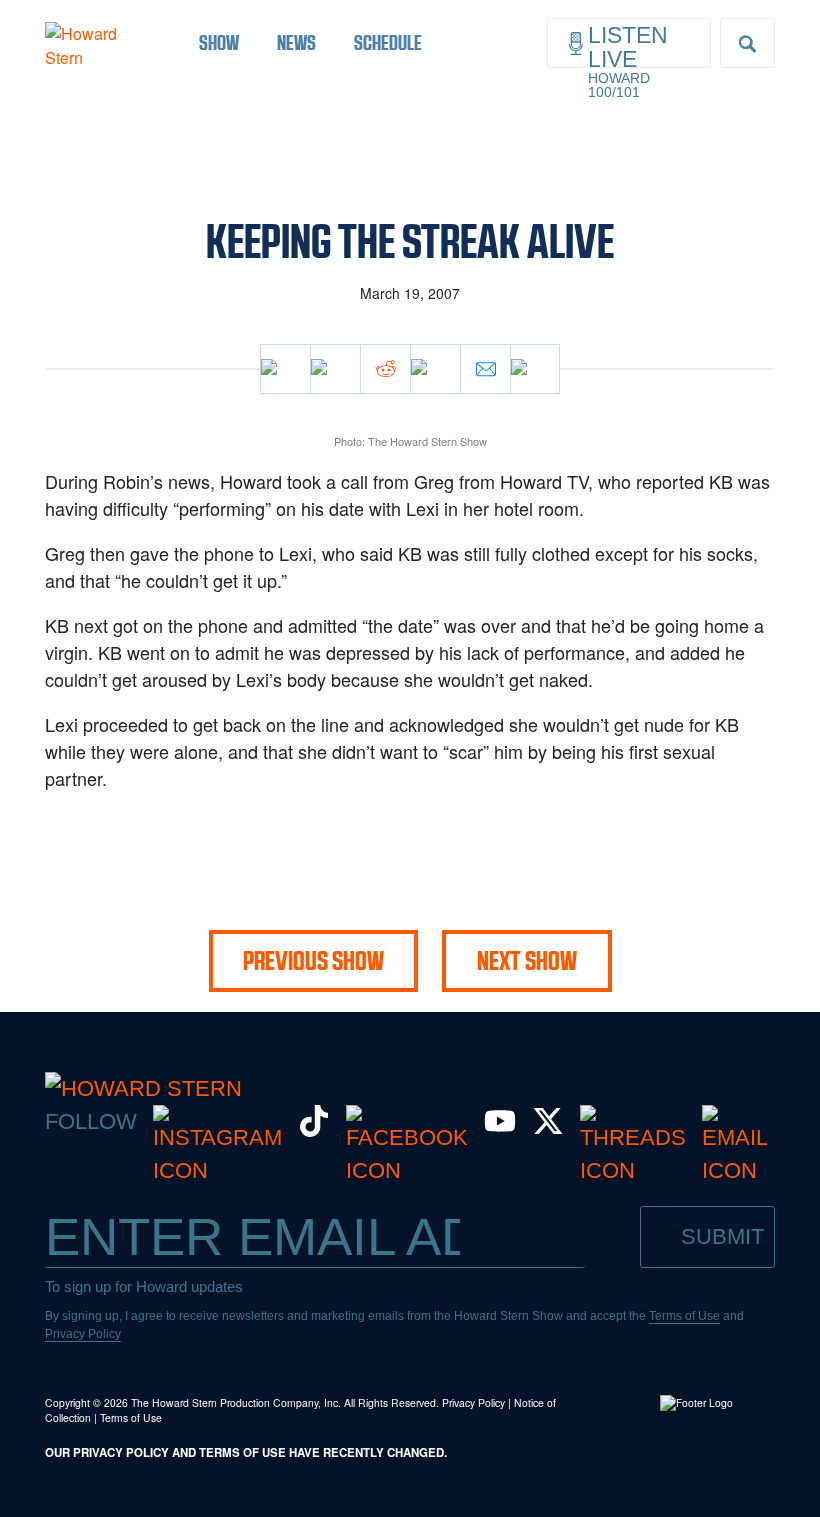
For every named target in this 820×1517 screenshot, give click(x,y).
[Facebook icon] (285, 369)
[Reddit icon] (385, 369)
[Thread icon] (435, 369)
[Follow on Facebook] (407, 1170)
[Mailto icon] (485, 369)
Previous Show (313, 961)
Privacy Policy (83, 1334)
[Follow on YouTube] (500, 1129)
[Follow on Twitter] (548, 1129)
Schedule (388, 42)
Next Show (527, 961)
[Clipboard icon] (535, 369)
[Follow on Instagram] (217, 1170)
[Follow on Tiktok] (314, 1129)
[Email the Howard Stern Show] (734, 1170)
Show (219, 42)
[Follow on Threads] (633, 1170)
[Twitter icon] (335, 369)
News (296, 42)
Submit (722, 1236)
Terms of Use (684, 1316)
